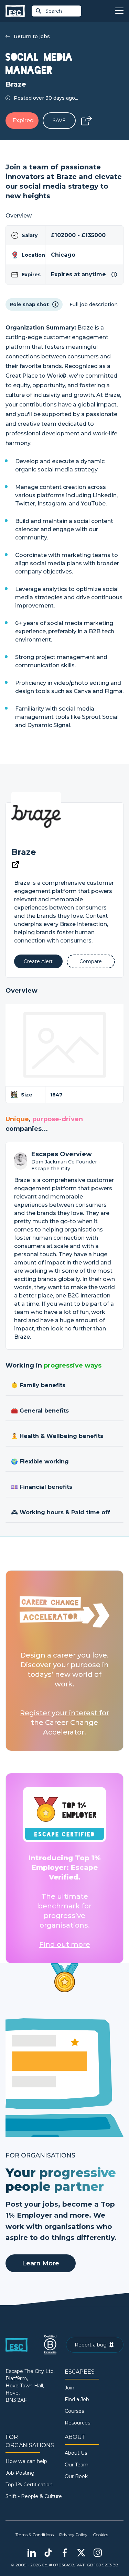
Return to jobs (32, 36)
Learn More (41, 2263)
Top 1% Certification (29, 2485)
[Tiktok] (48, 2553)
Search (54, 11)
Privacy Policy (73, 2535)
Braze (24, 852)
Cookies (100, 2535)
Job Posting (20, 2473)
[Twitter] (81, 2553)
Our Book (76, 2476)
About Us (76, 2453)
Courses (74, 2411)
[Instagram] (98, 2553)
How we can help (26, 2461)
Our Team (77, 2465)
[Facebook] (65, 2553)
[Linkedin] (32, 2553)
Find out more (65, 1944)
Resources (77, 2423)
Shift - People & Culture (34, 2496)
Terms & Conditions (35, 2535)
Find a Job (77, 2399)
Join (69, 2388)
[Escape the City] (15, 11)
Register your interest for (64, 1713)
